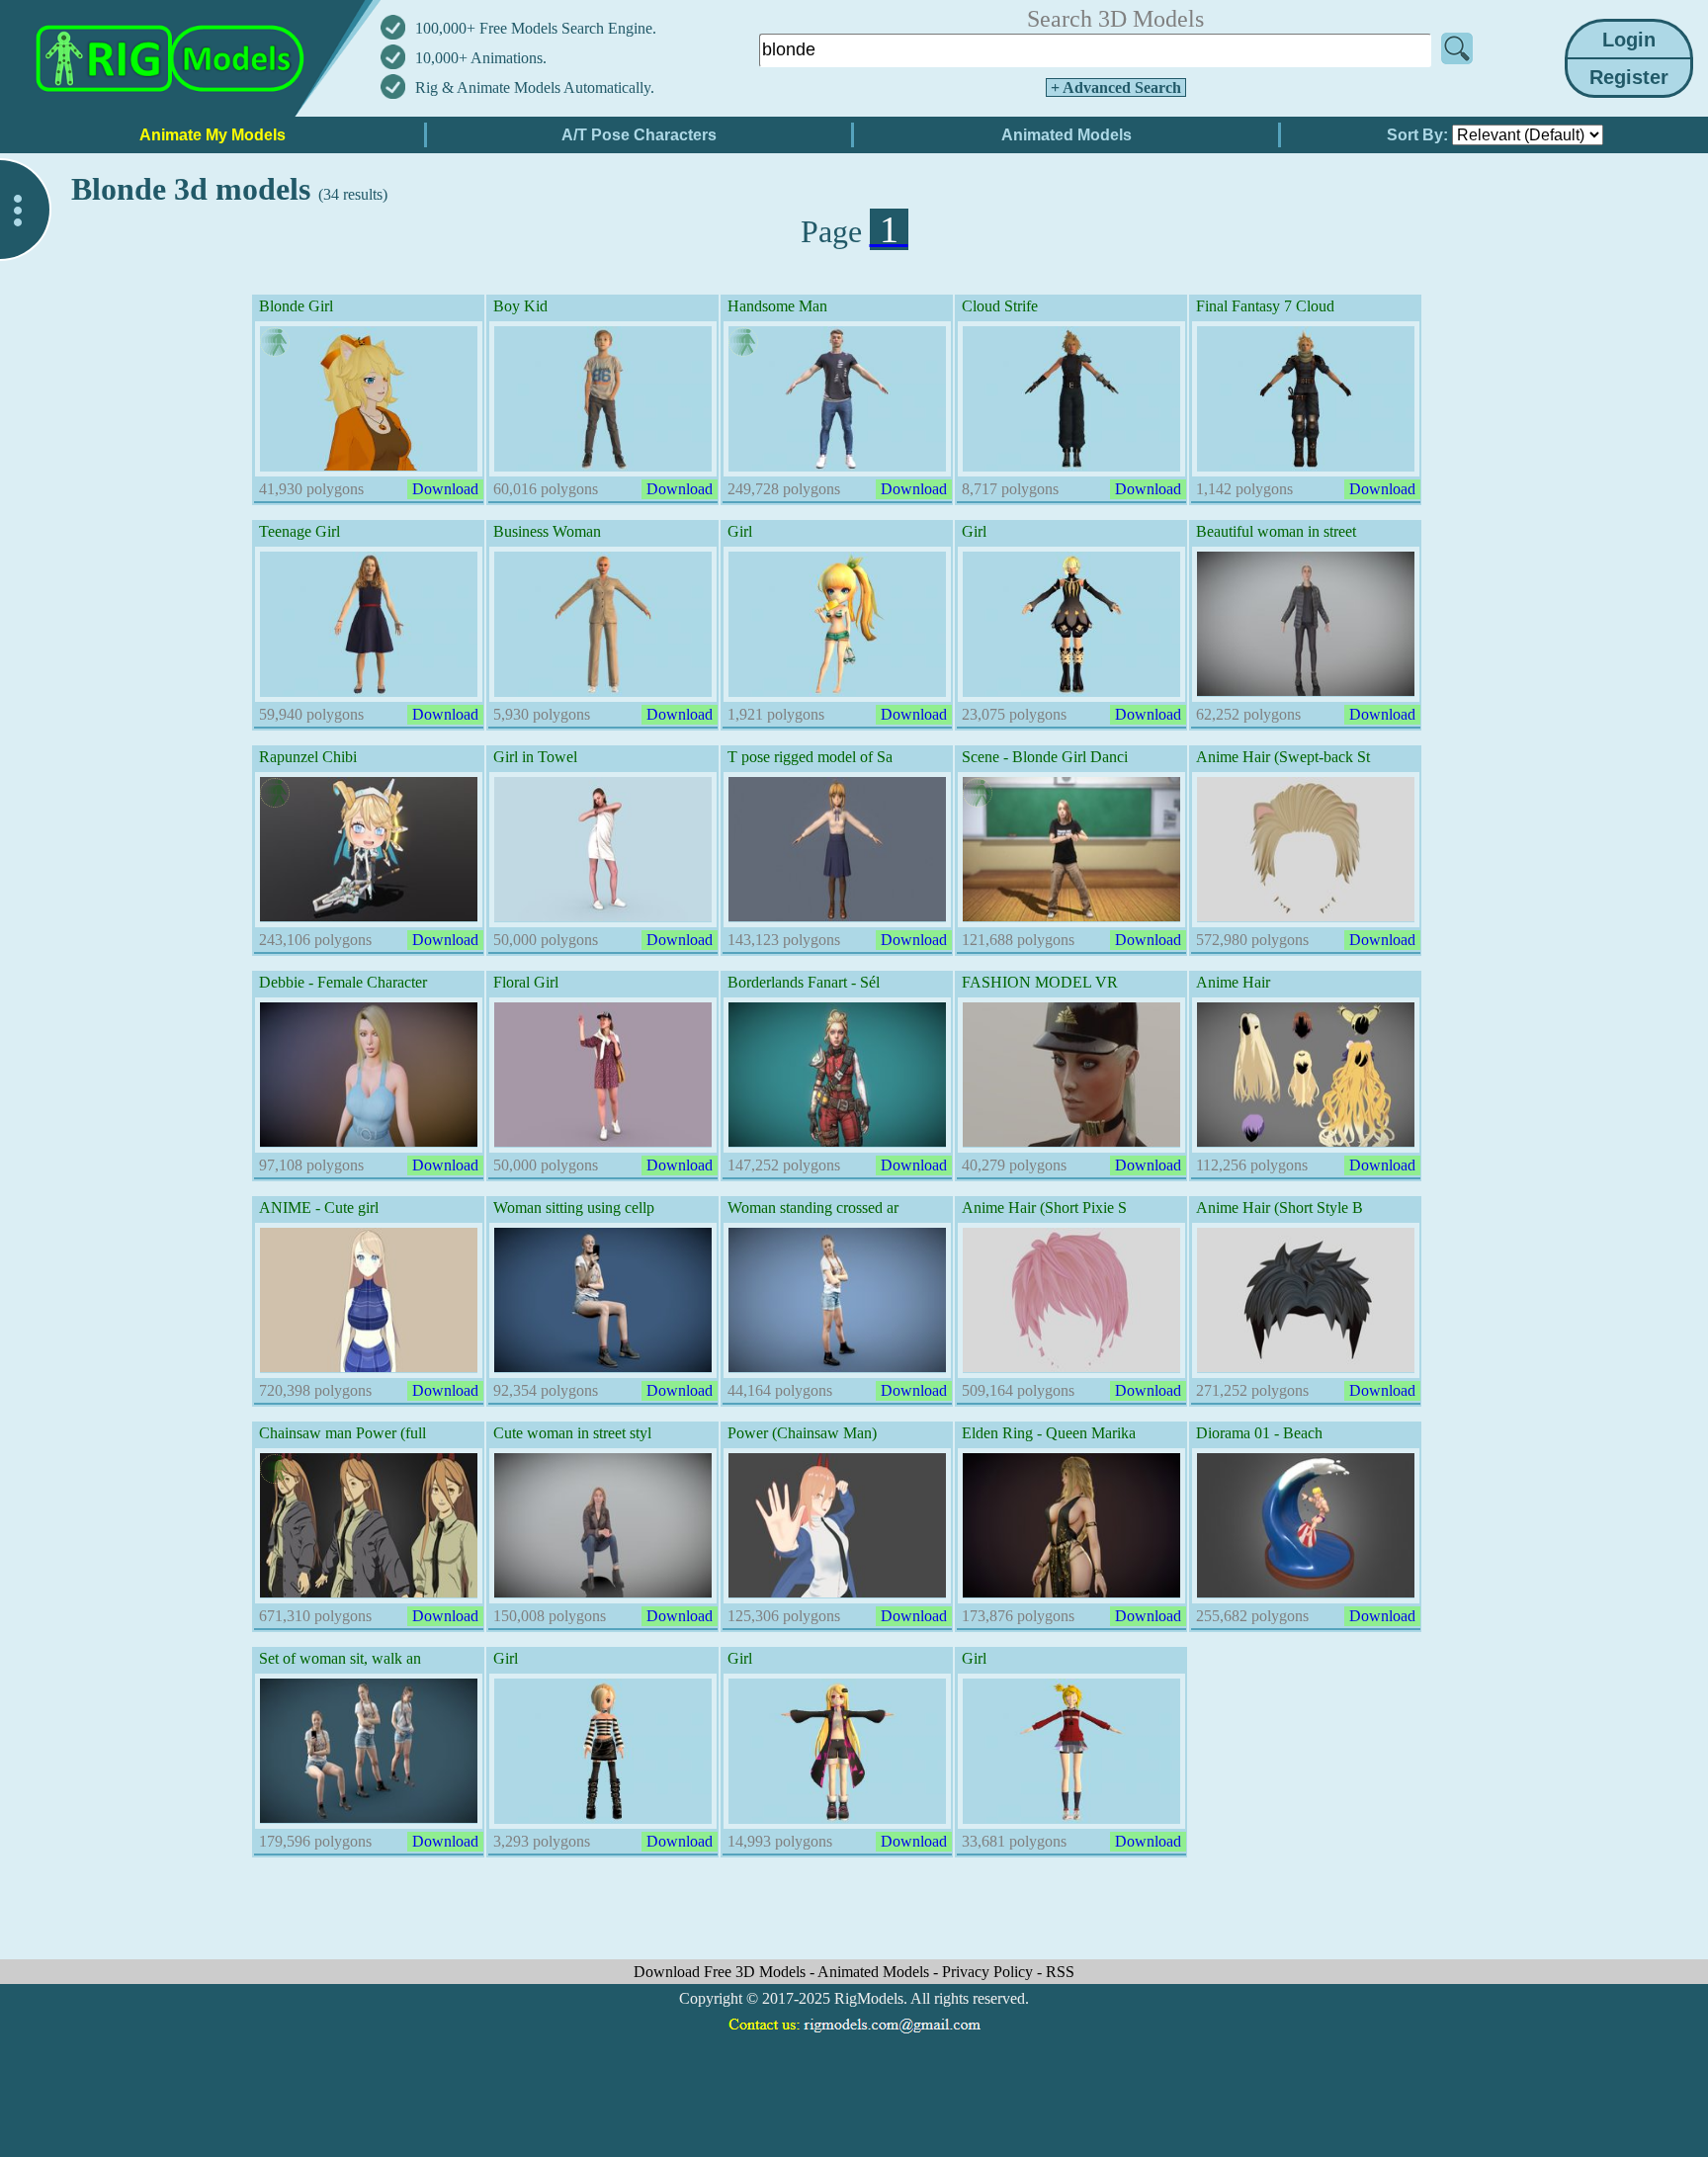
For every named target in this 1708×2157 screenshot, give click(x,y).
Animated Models (875, 1972)
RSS (1060, 1972)
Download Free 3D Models (722, 1972)
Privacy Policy (989, 1972)
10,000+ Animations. (481, 58)
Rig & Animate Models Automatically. (535, 87)
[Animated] (275, 342)
